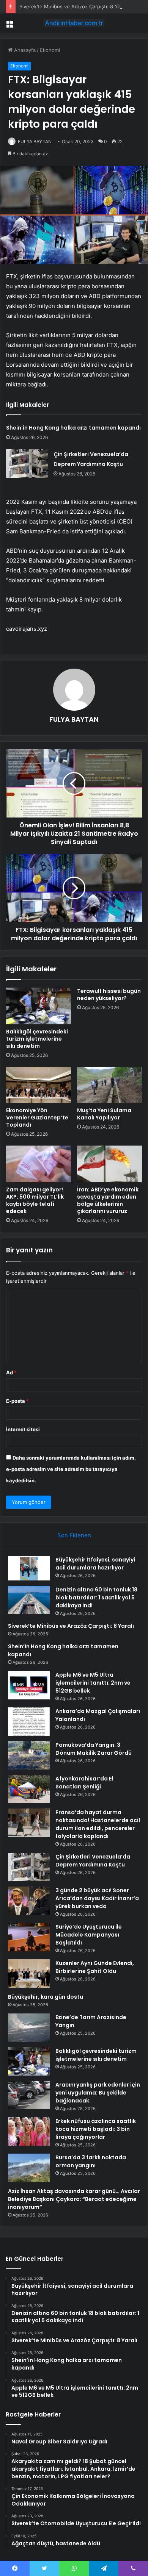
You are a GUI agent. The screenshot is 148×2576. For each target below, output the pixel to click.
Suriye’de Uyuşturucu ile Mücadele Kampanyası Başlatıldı (89, 1935)
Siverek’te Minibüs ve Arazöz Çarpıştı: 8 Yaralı (73, 6)
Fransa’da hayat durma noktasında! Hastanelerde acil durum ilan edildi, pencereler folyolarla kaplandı (98, 1824)
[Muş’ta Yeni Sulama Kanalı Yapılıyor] (109, 1085)
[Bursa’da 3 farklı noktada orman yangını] (29, 2168)
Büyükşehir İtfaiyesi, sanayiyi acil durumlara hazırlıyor (95, 1564)
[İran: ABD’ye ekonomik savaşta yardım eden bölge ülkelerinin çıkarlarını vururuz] (109, 1164)
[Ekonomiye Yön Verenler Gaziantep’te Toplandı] (39, 1085)
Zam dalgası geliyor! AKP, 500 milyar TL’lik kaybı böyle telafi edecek (35, 1200)
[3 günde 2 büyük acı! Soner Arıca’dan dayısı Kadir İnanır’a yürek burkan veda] (29, 1901)
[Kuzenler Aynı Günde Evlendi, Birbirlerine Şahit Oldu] (29, 1973)
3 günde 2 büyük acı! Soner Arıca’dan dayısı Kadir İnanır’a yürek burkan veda (97, 1898)
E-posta (17, 1401)
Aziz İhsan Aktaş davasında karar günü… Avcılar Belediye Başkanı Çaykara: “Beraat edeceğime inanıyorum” (74, 2199)
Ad (11, 1372)
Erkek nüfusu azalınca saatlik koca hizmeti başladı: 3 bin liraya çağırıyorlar (96, 2129)
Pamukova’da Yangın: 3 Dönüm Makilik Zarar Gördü (94, 1749)
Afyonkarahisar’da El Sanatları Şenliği (84, 1783)
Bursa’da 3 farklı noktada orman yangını (91, 2161)
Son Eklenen (74, 1535)
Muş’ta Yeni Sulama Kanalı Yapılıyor (104, 1114)
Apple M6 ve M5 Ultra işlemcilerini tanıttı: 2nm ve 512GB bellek (93, 1683)
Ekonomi (50, 50)
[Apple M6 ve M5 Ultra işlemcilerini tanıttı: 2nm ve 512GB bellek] (29, 1685)
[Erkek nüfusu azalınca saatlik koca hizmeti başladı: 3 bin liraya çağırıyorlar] (29, 2131)
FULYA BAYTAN (35, 141)
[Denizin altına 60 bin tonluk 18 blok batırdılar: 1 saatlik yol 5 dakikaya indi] (29, 1600)
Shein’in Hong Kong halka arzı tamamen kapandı (73, 428)
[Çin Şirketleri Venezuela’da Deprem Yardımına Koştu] (27, 463)
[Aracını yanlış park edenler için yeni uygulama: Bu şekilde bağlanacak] (29, 2095)
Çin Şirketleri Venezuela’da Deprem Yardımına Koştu (93, 1861)
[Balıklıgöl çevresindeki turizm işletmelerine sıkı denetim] (39, 1006)
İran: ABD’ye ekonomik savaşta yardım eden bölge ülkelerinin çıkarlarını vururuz (108, 1200)
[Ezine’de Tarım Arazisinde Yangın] (29, 2028)
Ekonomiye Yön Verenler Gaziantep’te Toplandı (37, 1118)
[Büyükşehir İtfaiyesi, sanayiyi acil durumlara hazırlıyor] (29, 1568)
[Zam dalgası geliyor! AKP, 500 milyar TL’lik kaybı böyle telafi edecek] (39, 1164)
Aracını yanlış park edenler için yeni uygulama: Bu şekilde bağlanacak (98, 2093)
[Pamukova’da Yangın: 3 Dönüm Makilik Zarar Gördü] (29, 1755)
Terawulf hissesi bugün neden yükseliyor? (109, 995)
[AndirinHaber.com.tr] (74, 23)
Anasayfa (24, 50)
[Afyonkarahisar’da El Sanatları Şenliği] (29, 1789)
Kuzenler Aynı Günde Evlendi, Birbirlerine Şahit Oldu (95, 1967)
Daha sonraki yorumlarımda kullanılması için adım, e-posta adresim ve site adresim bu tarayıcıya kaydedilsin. (71, 1469)
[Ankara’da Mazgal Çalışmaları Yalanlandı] (29, 1722)
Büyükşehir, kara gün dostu (46, 1997)
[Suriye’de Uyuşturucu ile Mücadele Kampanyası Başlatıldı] (29, 1937)
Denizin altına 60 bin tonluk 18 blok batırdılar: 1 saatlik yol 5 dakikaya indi (96, 1597)
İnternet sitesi (23, 1429)
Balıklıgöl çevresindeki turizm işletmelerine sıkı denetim (37, 1039)
